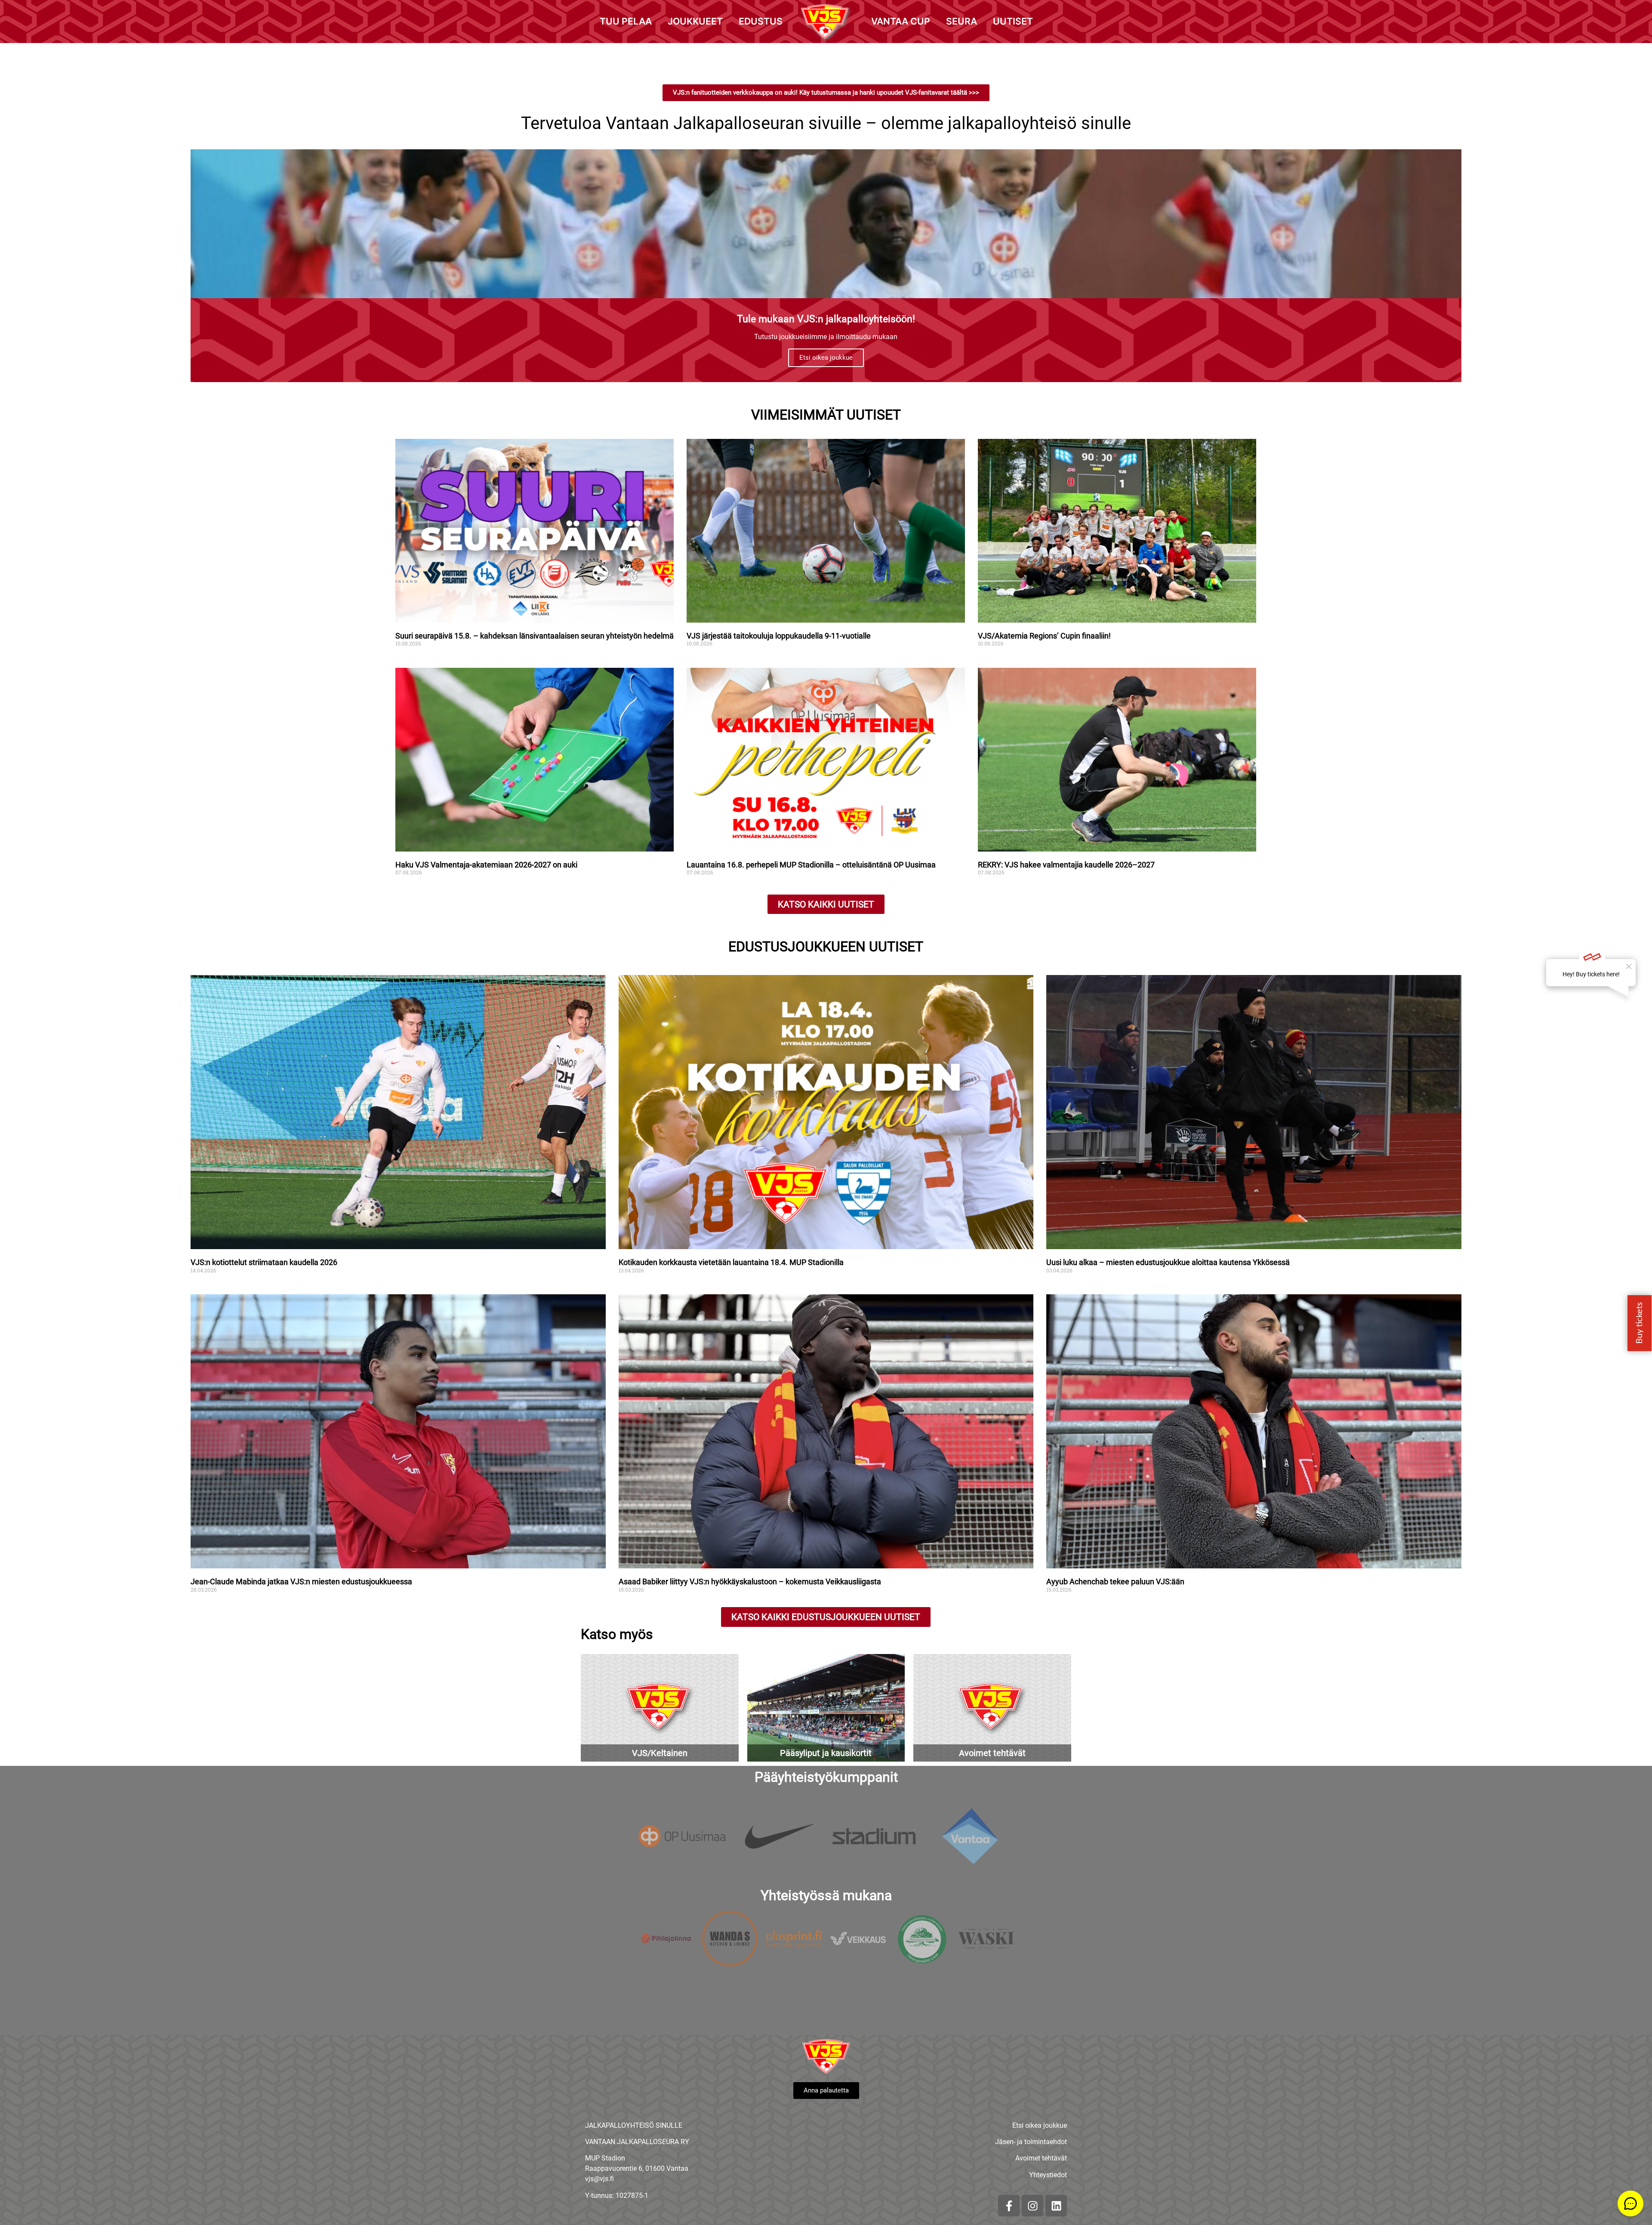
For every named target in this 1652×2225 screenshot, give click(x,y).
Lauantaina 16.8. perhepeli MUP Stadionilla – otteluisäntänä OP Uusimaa (811, 865)
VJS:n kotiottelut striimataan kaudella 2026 (264, 1262)
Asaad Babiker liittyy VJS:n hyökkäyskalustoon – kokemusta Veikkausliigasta (750, 1582)
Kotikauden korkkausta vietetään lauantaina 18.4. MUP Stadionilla (731, 1262)
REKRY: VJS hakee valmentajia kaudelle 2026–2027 (1066, 865)
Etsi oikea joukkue (826, 358)
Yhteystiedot (1048, 2175)
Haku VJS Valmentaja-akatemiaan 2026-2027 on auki (486, 865)
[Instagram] (1032, 2206)
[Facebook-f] (1009, 2206)
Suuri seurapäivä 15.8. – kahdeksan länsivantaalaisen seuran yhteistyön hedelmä (535, 636)
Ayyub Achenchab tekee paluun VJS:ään (1116, 1582)
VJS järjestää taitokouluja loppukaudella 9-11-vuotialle (779, 636)
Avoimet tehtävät (1041, 2158)
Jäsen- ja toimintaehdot (1031, 2142)
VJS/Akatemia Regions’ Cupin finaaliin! (1044, 636)
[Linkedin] (1056, 2206)
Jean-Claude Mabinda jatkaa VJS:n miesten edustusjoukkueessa (301, 1582)
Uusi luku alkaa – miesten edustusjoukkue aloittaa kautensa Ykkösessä (1168, 1262)
